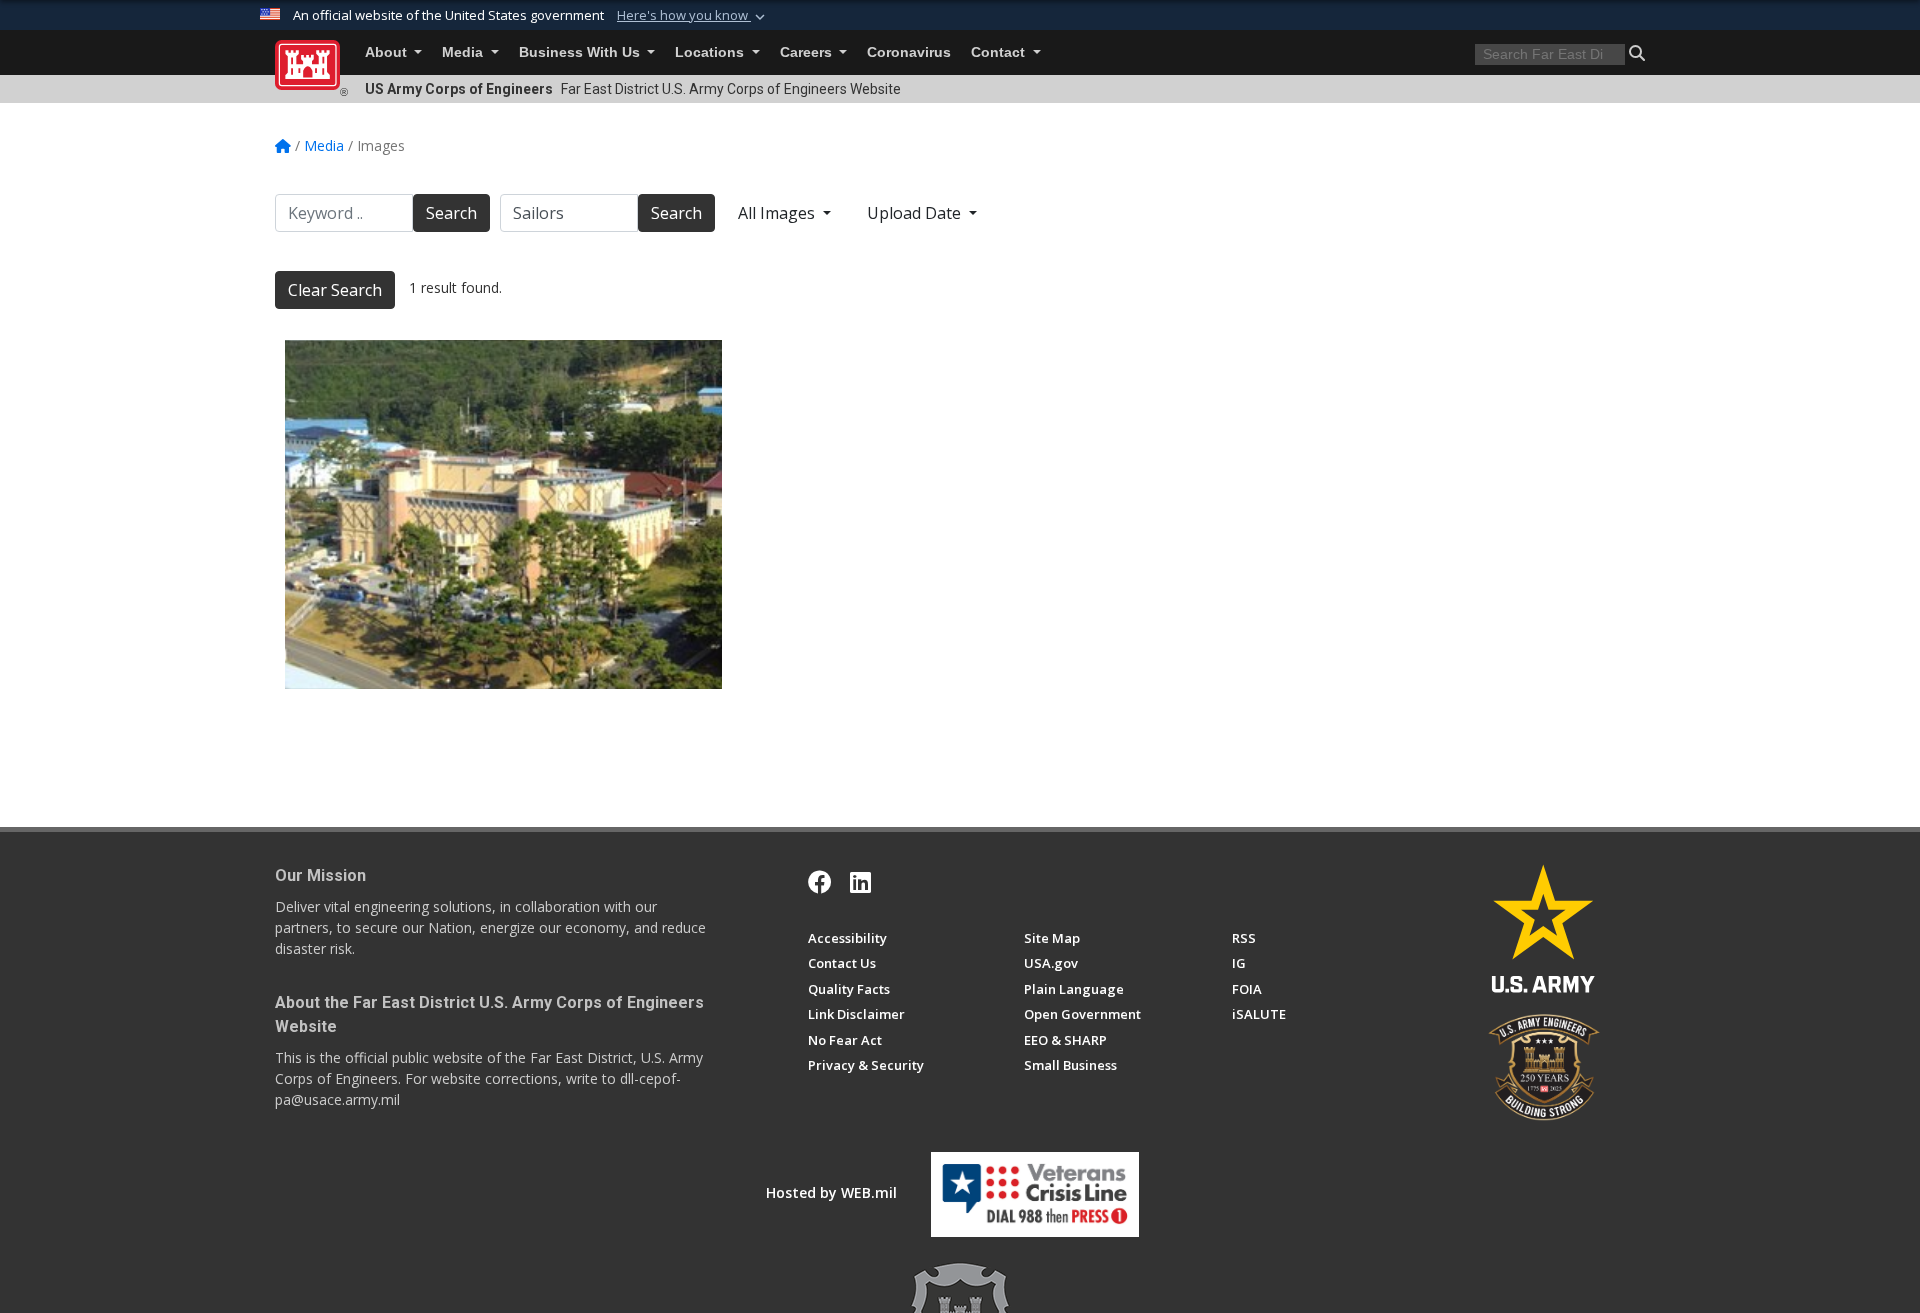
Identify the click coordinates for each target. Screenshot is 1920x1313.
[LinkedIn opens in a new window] (860, 882)
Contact (1000, 52)
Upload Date (916, 213)
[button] (693, 16)
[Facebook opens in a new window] (820, 882)
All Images (778, 213)
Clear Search (335, 290)
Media (464, 52)
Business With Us (581, 52)
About (388, 52)
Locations (711, 52)
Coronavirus (909, 52)
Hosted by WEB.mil (831, 1192)
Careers (808, 52)
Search (451, 213)
